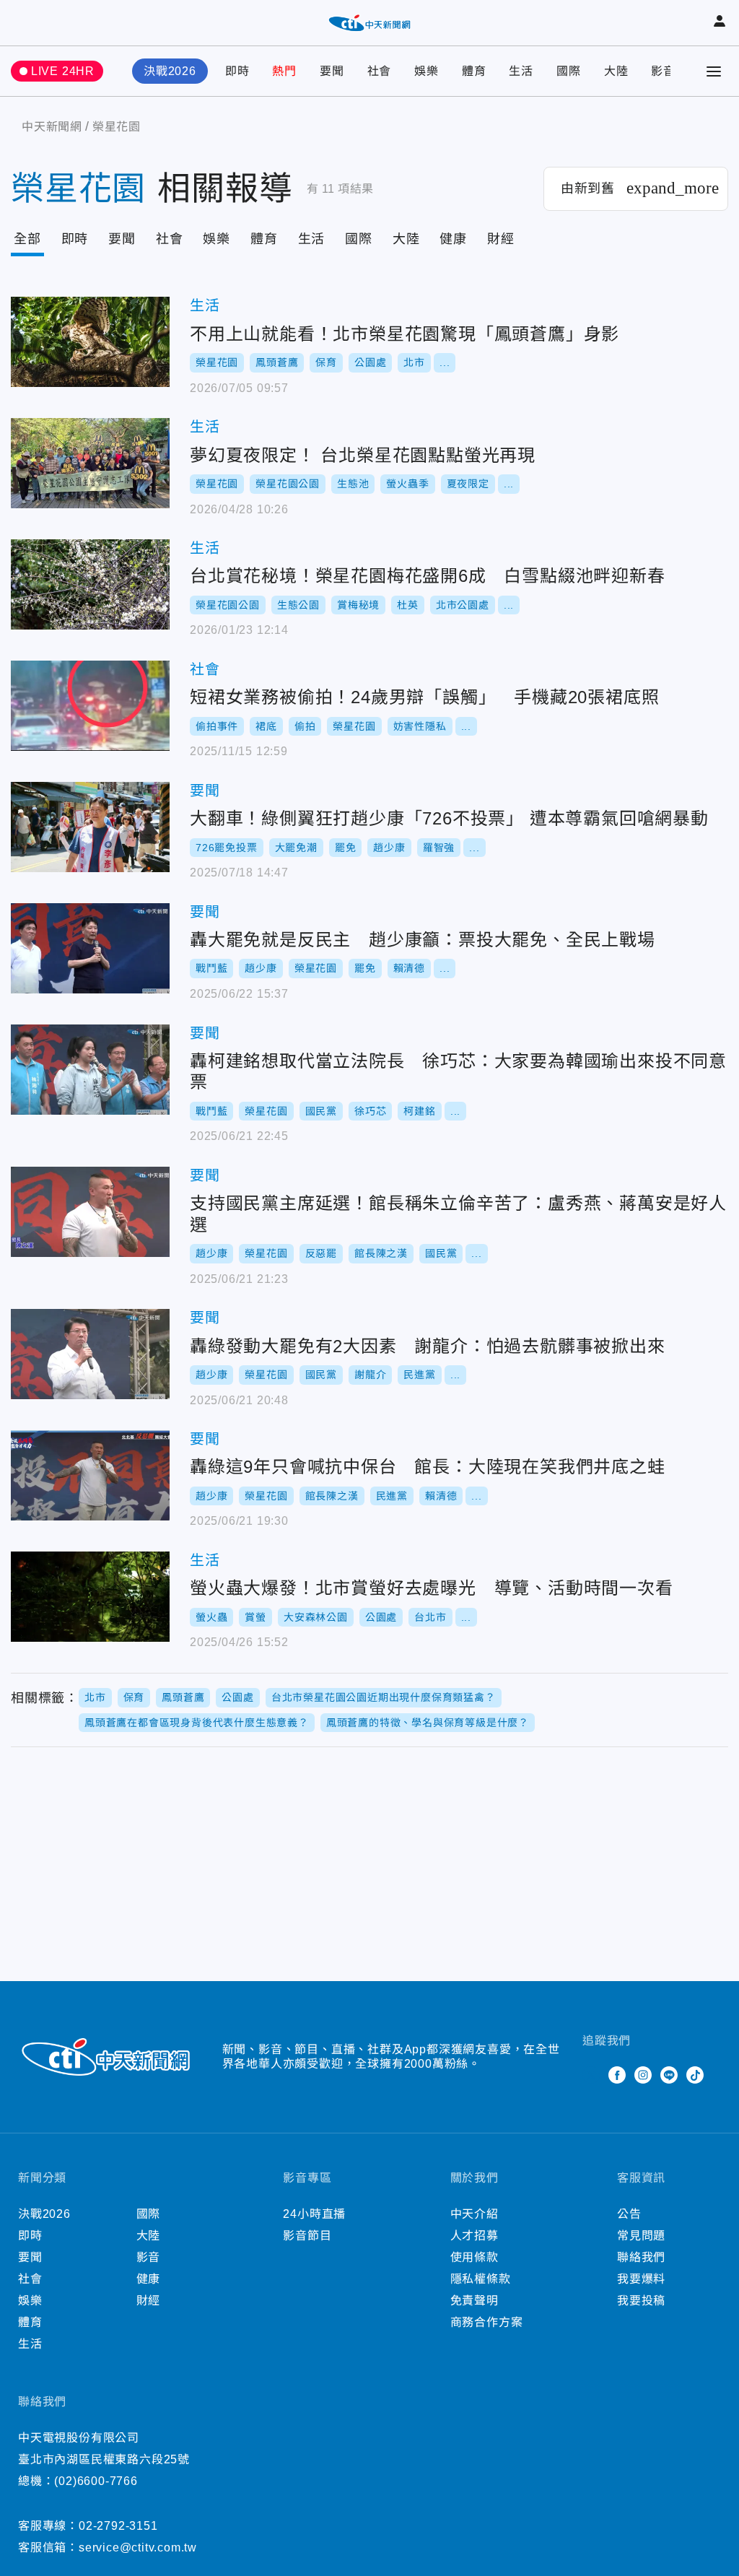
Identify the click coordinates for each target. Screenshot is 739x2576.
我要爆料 (641, 2279)
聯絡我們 (641, 2257)
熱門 (284, 71)
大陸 (616, 71)
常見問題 (641, 2236)
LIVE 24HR (63, 71)
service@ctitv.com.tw (138, 2547)
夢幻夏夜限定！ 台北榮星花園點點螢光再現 (90, 463)
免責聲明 (475, 2301)
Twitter (591, 2075)
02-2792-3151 (118, 2526)
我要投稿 (641, 2301)
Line (669, 2075)
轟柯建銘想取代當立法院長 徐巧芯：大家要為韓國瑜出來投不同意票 (90, 1070)
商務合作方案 (487, 2322)
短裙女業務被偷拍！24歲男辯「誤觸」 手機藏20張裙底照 (90, 706)
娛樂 (427, 71)
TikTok (695, 2075)
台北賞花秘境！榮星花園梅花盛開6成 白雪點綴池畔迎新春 (90, 584)
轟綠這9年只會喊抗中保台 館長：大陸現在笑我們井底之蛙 (90, 1475)
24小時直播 (314, 2214)
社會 (380, 71)
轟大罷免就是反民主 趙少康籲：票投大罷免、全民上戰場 (90, 948)
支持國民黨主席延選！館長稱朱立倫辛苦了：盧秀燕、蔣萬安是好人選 (90, 1212)
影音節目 (307, 2236)
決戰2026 (170, 71)
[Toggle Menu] (714, 71)
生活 (521, 71)
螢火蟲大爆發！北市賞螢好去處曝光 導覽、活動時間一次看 (90, 1597)
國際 (569, 71)
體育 (474, 71)
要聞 (332, 71)
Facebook (617, 2075)
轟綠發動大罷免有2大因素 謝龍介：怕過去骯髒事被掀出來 (90, 1354)
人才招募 (475, 2236)
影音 (663, 71)
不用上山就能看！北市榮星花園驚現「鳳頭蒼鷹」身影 (90, 342)
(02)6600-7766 (96, 2481)
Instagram (643, 2075)
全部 (27, 239)
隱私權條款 (481, 2279)
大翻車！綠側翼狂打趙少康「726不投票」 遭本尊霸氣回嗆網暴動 (90, 827)
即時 (237, 71)
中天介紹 (475, 2214)
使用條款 (475, 2257)
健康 (453, 239)
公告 (629, 2214)
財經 (501, 239)
